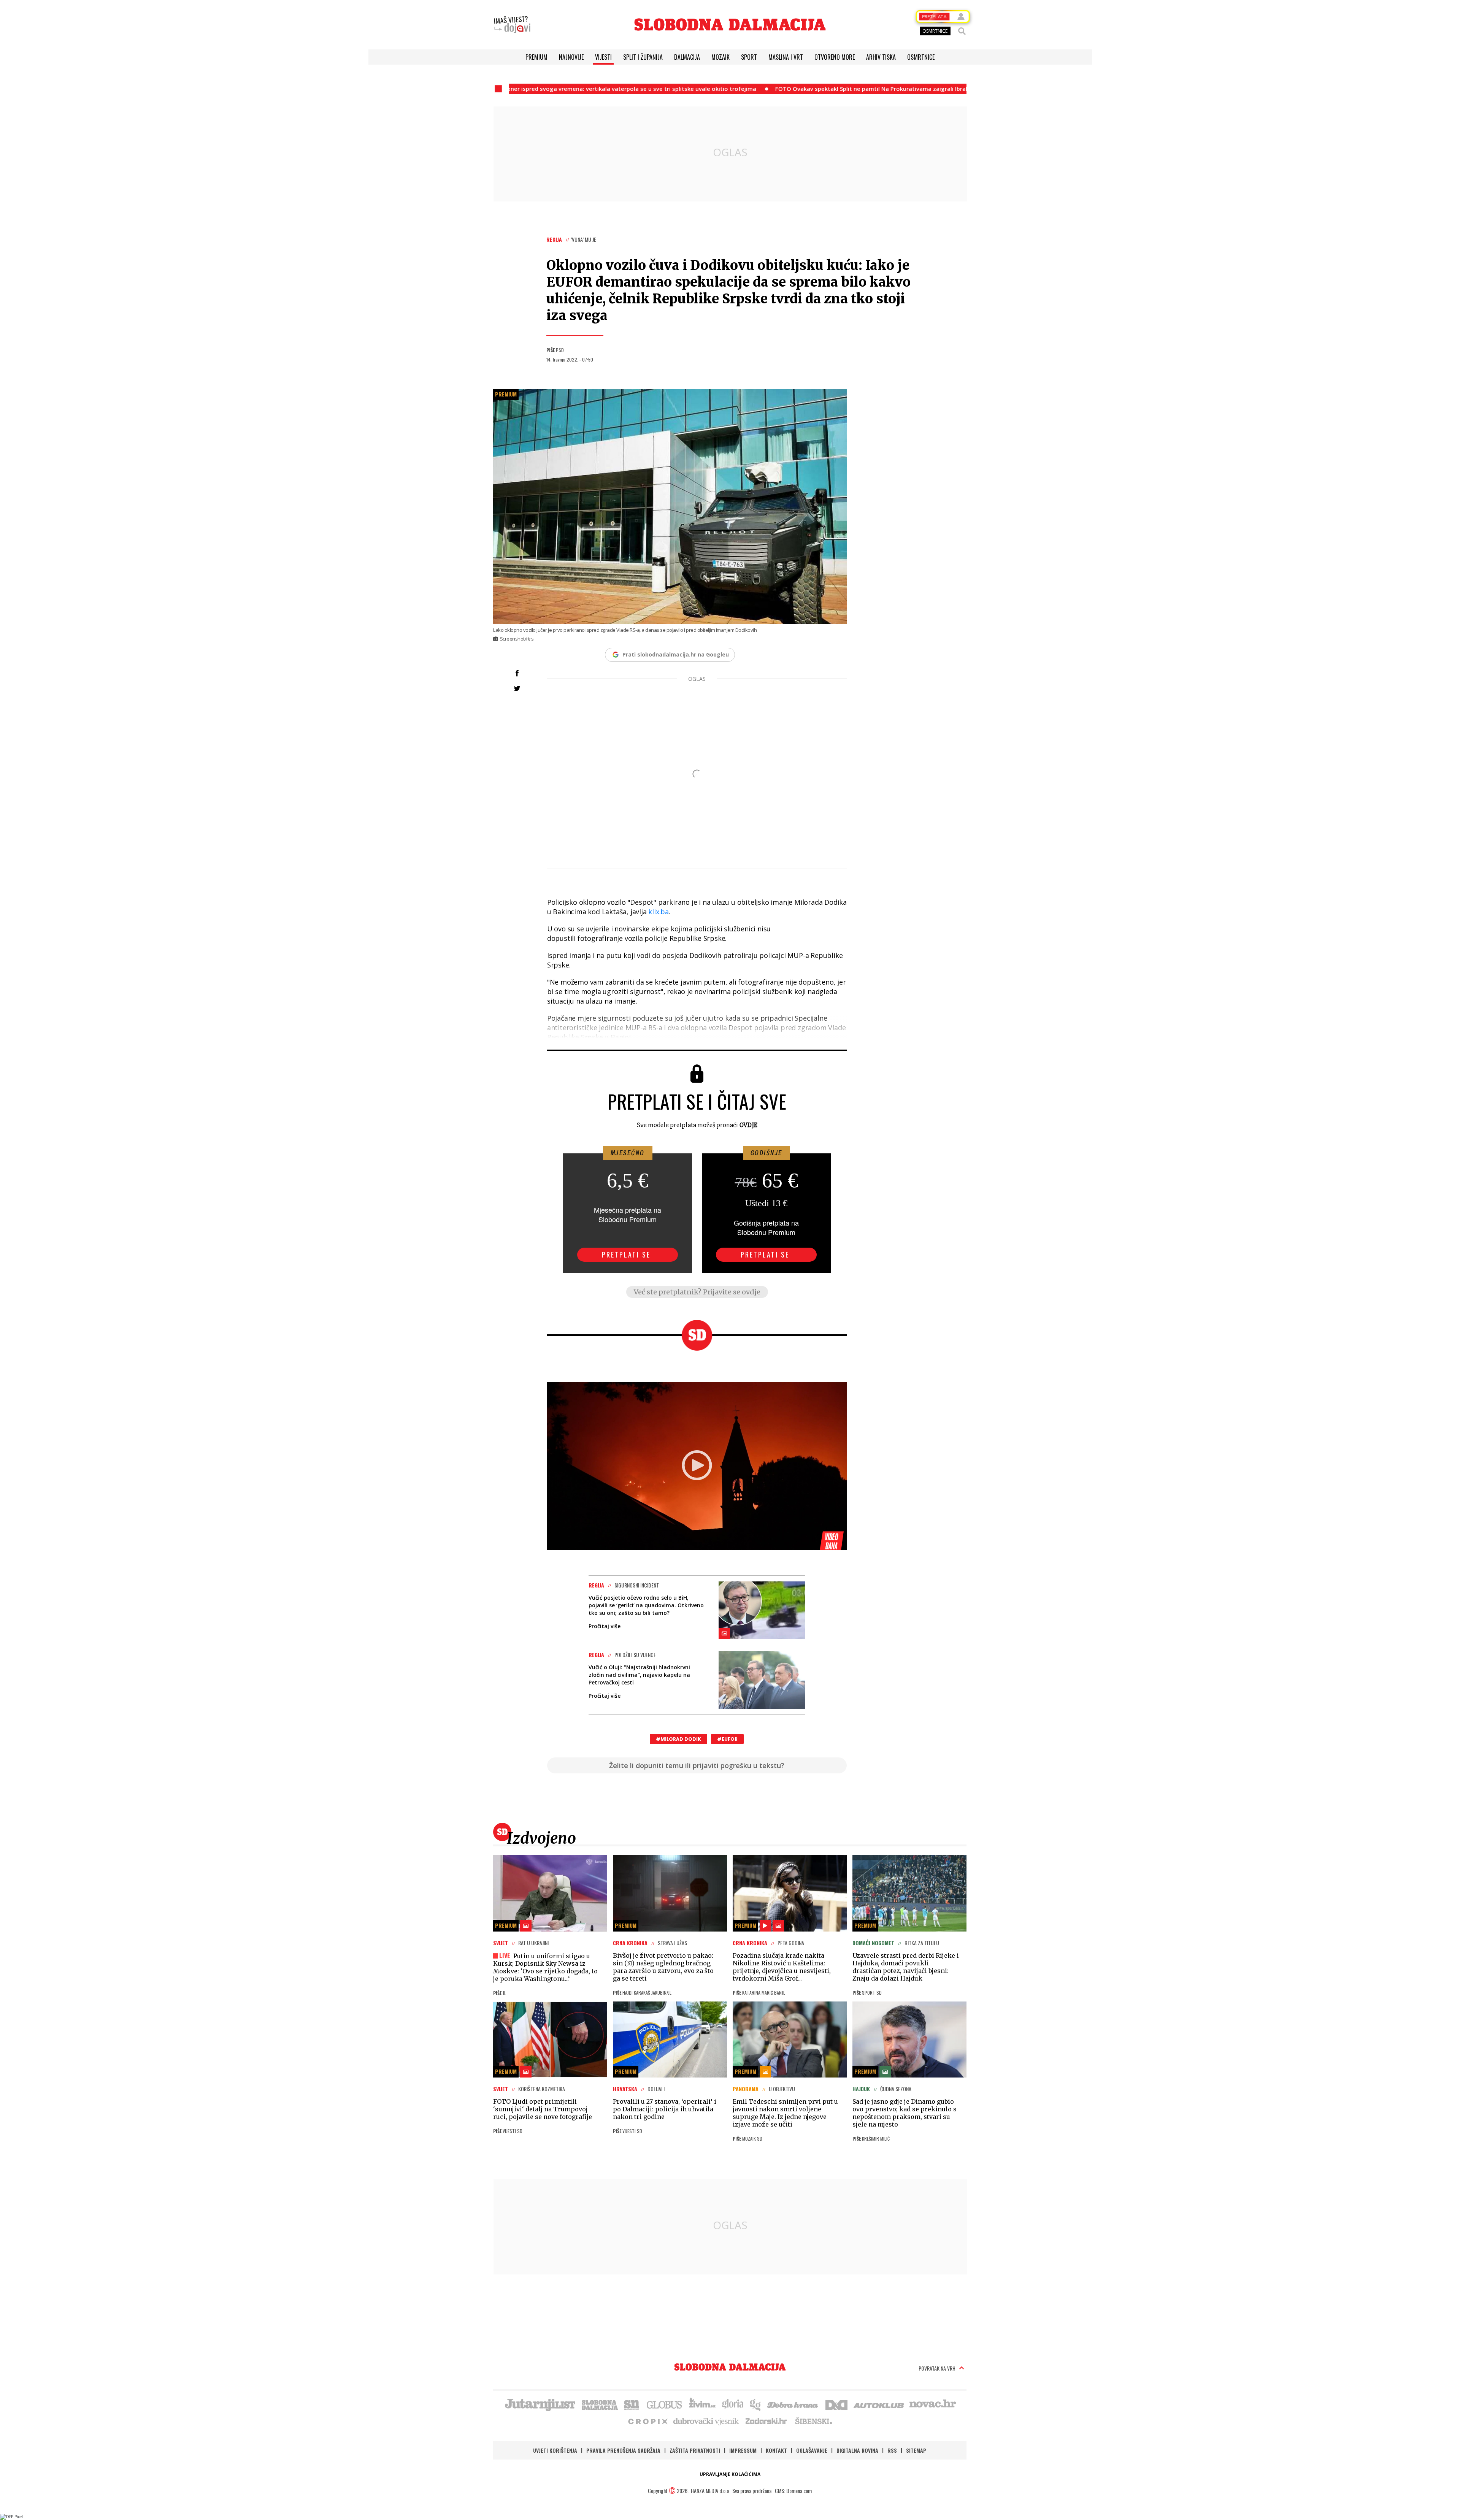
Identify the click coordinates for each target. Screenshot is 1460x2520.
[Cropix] (647, 2421)
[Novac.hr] (933, 2404)
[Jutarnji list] (540, 2404)
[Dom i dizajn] (836, 2404)
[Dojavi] (512, 25)
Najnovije (571, 57)
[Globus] (665, 2404)
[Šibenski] (813, 2421)
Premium (536, 57)
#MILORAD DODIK (678, 1739)
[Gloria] (732, 2404)
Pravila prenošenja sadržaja (623, 2450)
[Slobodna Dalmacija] (730, 25)
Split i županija (643, 57)
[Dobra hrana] (793, 2404)
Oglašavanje (812, 2450)
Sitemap (916, 2450)
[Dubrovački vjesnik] (706, 2421)
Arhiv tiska (881, 57)
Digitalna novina (857, 2450)
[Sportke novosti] (632, 2404)
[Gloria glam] (756, 2404)
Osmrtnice (921, 57)
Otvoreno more (835, 57)
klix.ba (659, 912)
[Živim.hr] (702, 2404)
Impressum (743, 2450)
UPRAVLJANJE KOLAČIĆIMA (730, 2474)
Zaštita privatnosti (695, 2450)
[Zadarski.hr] (766, 2421)
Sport (749, 57)
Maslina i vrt (786, 57)
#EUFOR (727, 1739)
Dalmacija (687, 57)
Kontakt (776, 2450)
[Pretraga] (962, 31)
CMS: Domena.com (793, 2491)
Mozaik (720, 57)
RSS (892, 2450)
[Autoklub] (879, 2404)
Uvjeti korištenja (555, 2450)
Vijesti (603, 57)
